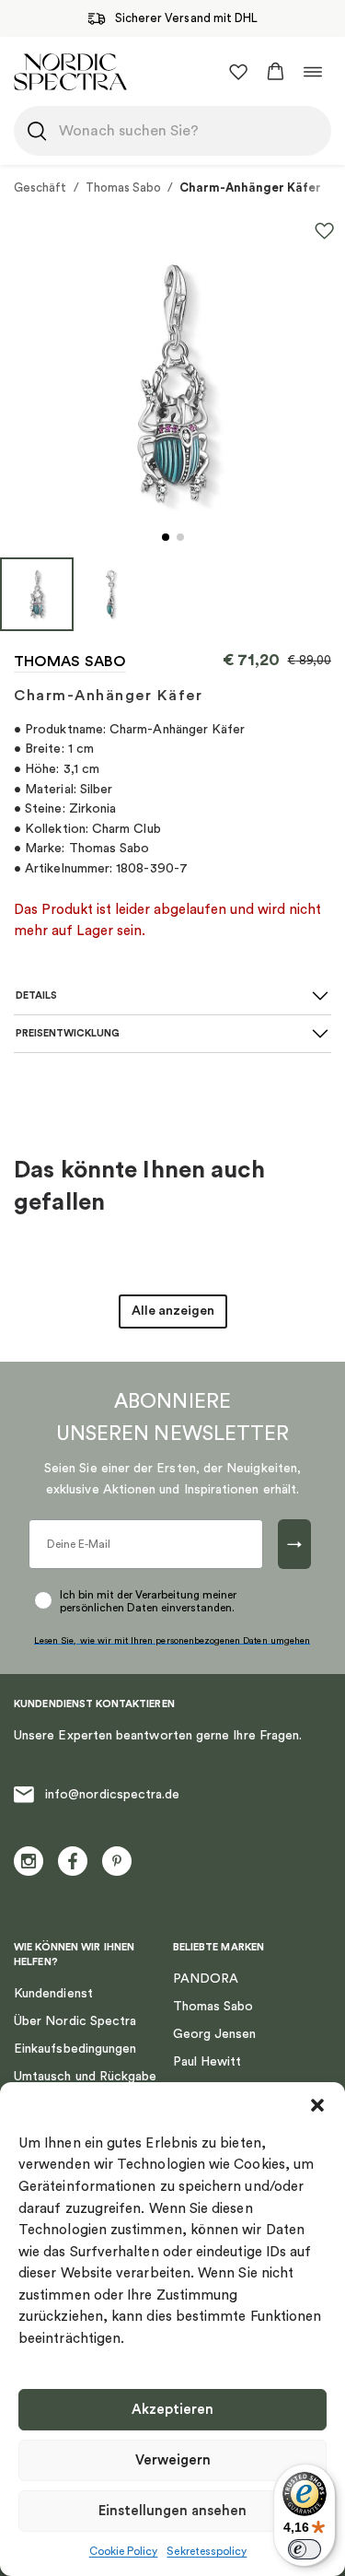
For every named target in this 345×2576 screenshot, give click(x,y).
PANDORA (206, 1979)
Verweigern (173, 2460)
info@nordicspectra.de (112, 1795)
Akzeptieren (172, 2410)
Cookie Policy (124, 2551)
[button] (317, 2105)
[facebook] (73, 1861)
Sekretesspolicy (207, 2551)
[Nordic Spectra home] (70, 71)
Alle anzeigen (173, 1311)
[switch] (305, 2549)
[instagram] (29, 1861)
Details (36, 995)
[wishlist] (238, 72)
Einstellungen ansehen (172, 2511)
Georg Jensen (215, 2034)
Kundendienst (53, 1994)
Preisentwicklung (68, 1033)
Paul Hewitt (207, 2062)
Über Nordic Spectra (75, 2021)
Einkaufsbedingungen (75, 2049)
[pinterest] (117, 1861)
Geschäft (40, 187)
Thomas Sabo (124, 187)
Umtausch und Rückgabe (85, 2077)
